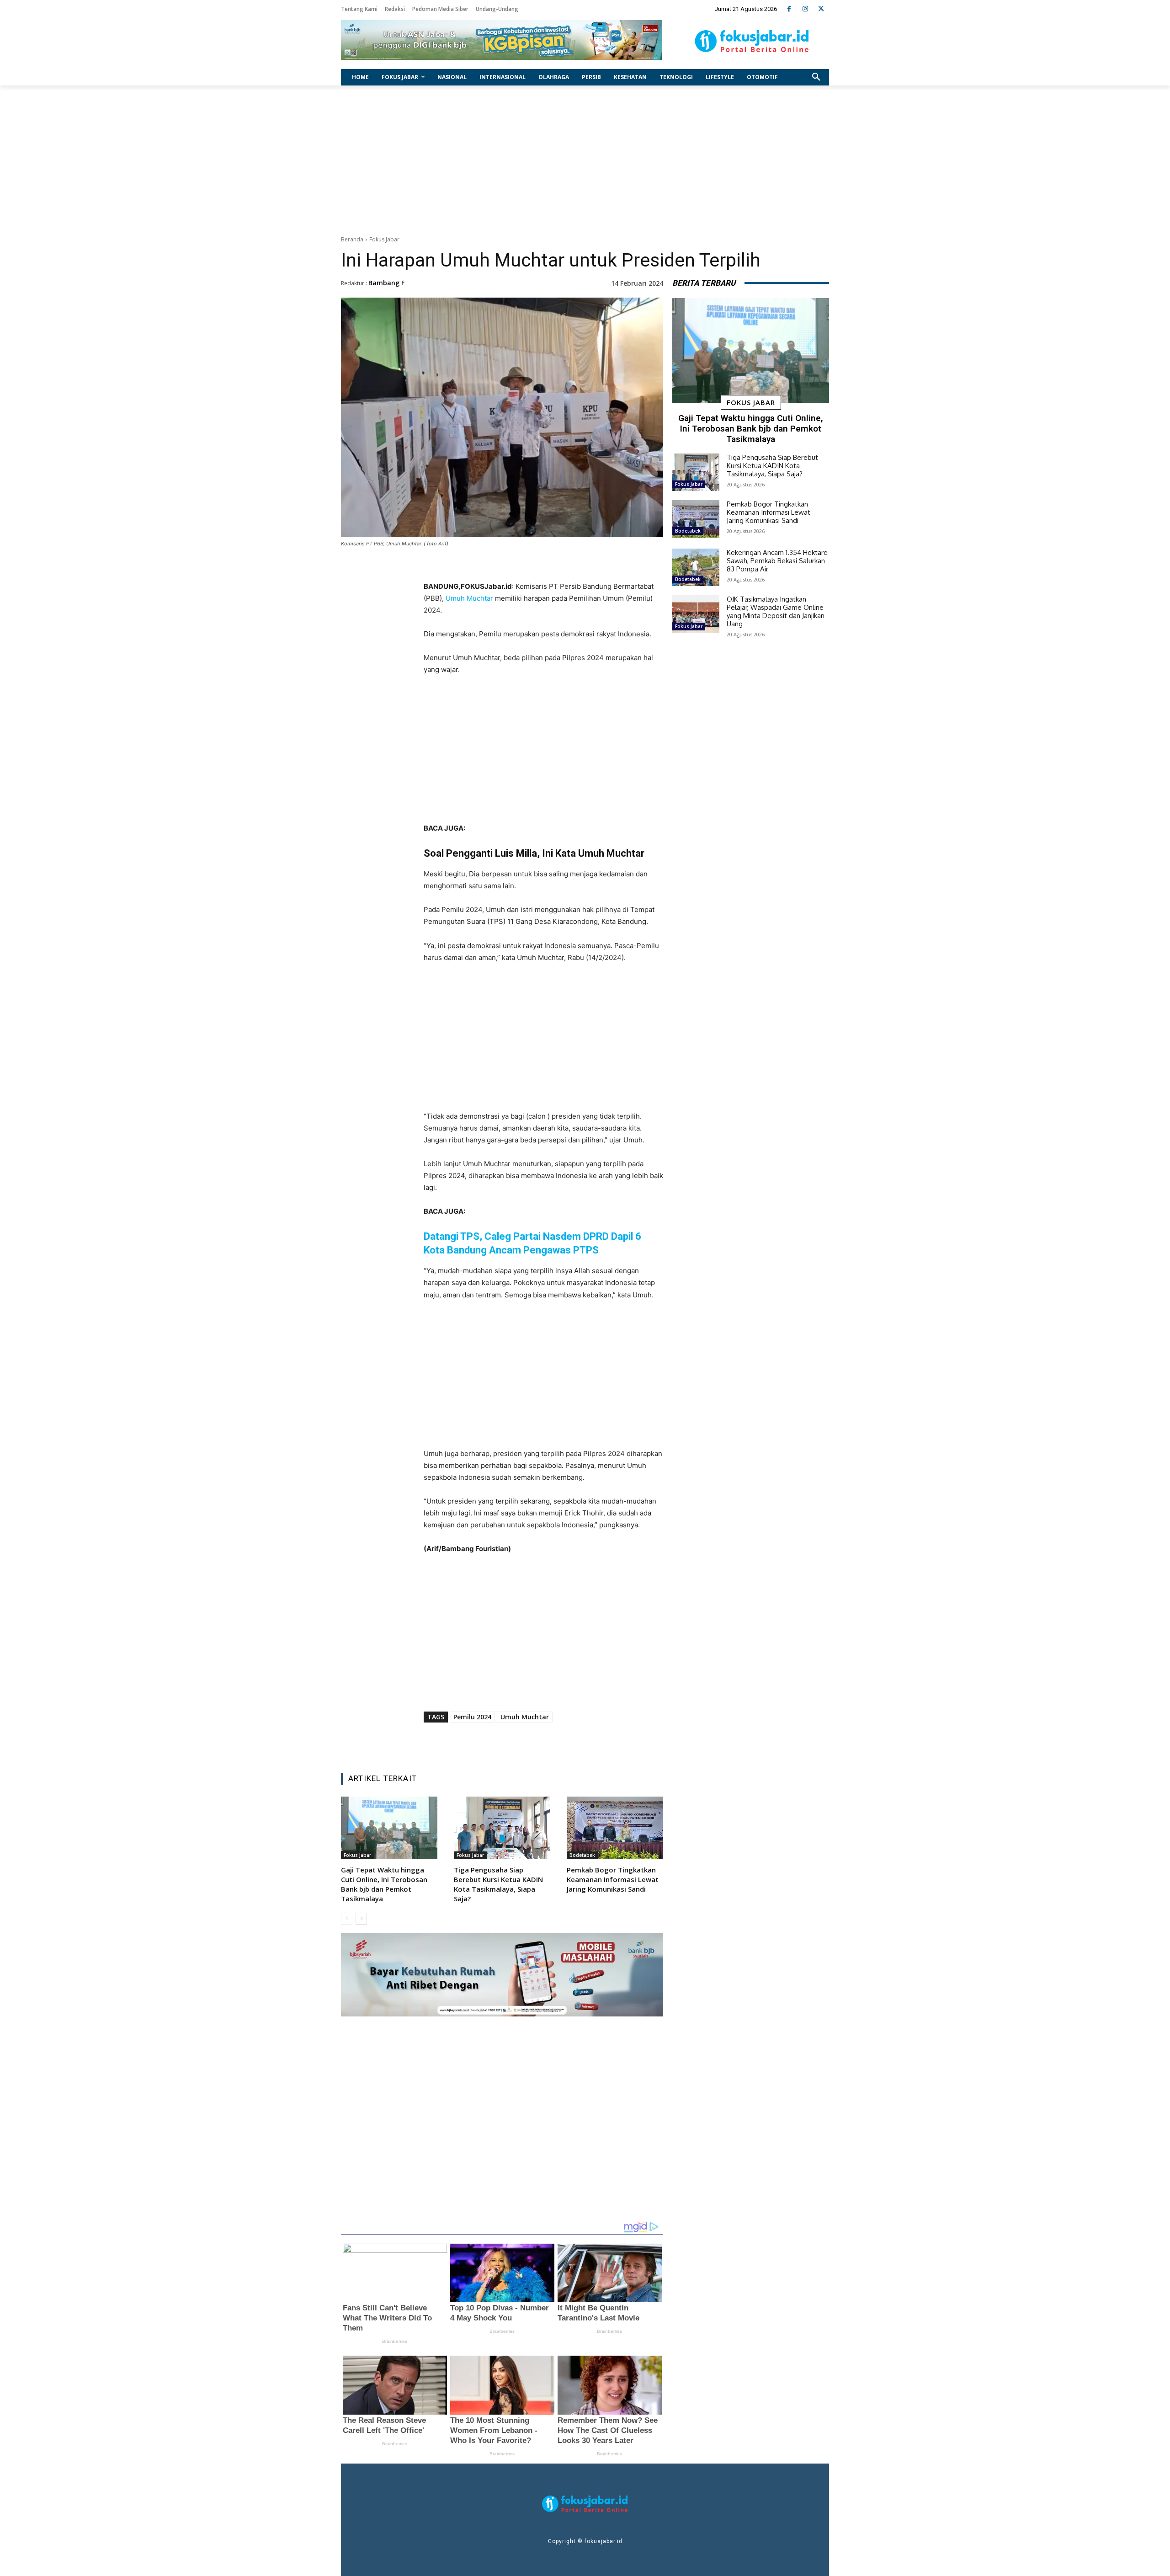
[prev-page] (347, 1919)
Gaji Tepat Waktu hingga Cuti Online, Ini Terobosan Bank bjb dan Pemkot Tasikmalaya (384, 1884)
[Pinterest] (538, 1743)
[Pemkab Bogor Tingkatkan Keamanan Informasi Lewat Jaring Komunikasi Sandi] (615, 1828)
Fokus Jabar (384, 239)
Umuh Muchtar (469, 598)
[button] (816, 77)
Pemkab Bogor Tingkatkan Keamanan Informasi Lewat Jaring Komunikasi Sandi (613, 1879)
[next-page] (361, 1919)
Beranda (352, 239)
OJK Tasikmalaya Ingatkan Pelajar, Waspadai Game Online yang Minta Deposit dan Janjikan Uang (776, 611)
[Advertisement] (585, 158)
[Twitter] (821, 9)
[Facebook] (789, 9)
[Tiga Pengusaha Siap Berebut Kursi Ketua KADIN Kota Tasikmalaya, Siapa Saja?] (502, 1828)
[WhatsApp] (559, 1743)
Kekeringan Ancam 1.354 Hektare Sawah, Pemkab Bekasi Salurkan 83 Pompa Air (777, 561)
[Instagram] (805, 9)
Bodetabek (582, 1855)
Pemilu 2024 (472, 1717)
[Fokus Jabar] (752, 41)
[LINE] (580, 1743)
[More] (601, 1743)
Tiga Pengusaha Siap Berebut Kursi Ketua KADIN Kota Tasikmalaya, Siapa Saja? (498, 1884)
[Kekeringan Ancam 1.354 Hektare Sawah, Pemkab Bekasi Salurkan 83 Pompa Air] (696, 567)
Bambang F (386, 283)
